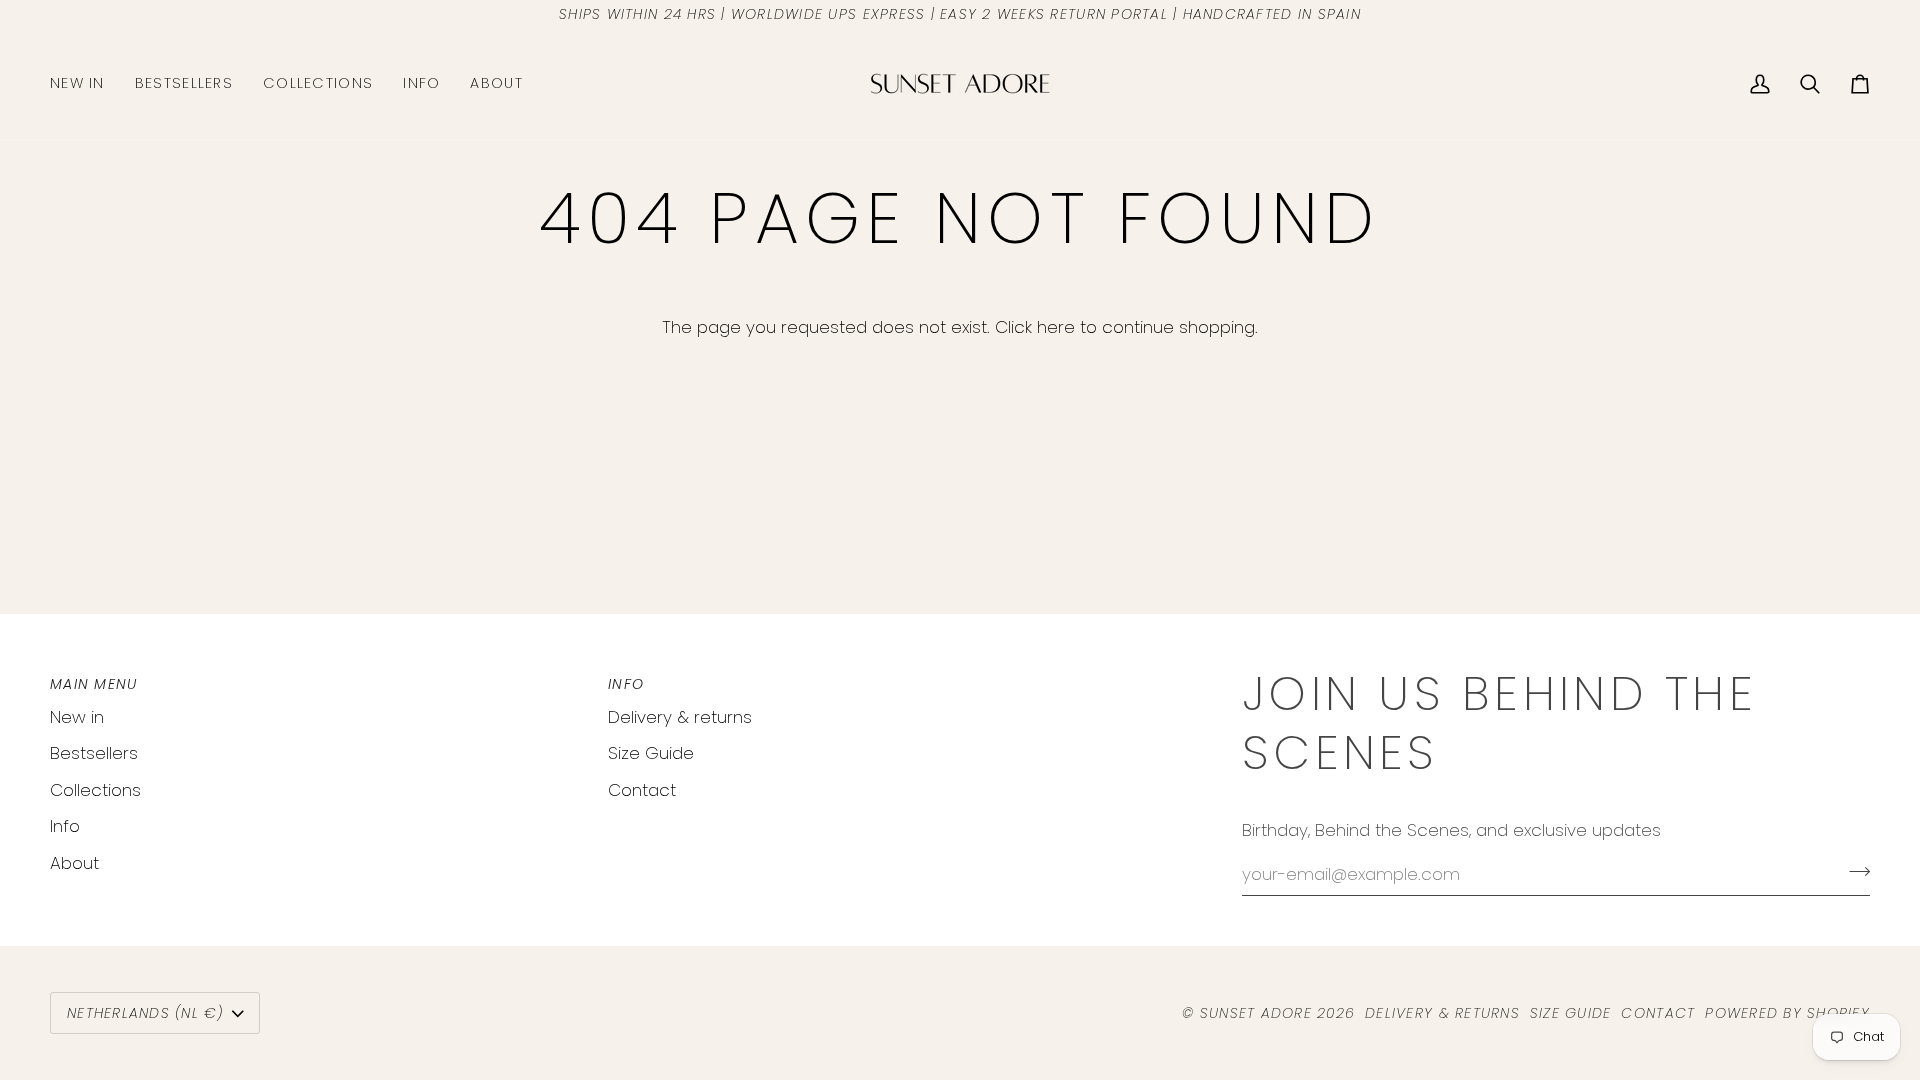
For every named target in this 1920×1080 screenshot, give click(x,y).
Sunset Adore (1256, 1013)
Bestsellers (94, 753)
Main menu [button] (93, 684)
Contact (642, 790)
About (74, 863)
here (1056, 327)
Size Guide (651, 753)
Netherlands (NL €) (145, 1013)
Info (65, 826)
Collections (95, 790)
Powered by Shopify (1787, 1013)
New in (77, 717)
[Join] (1853, 872)
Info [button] (626, 684)
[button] (318, 84)
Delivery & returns (680, 717)
